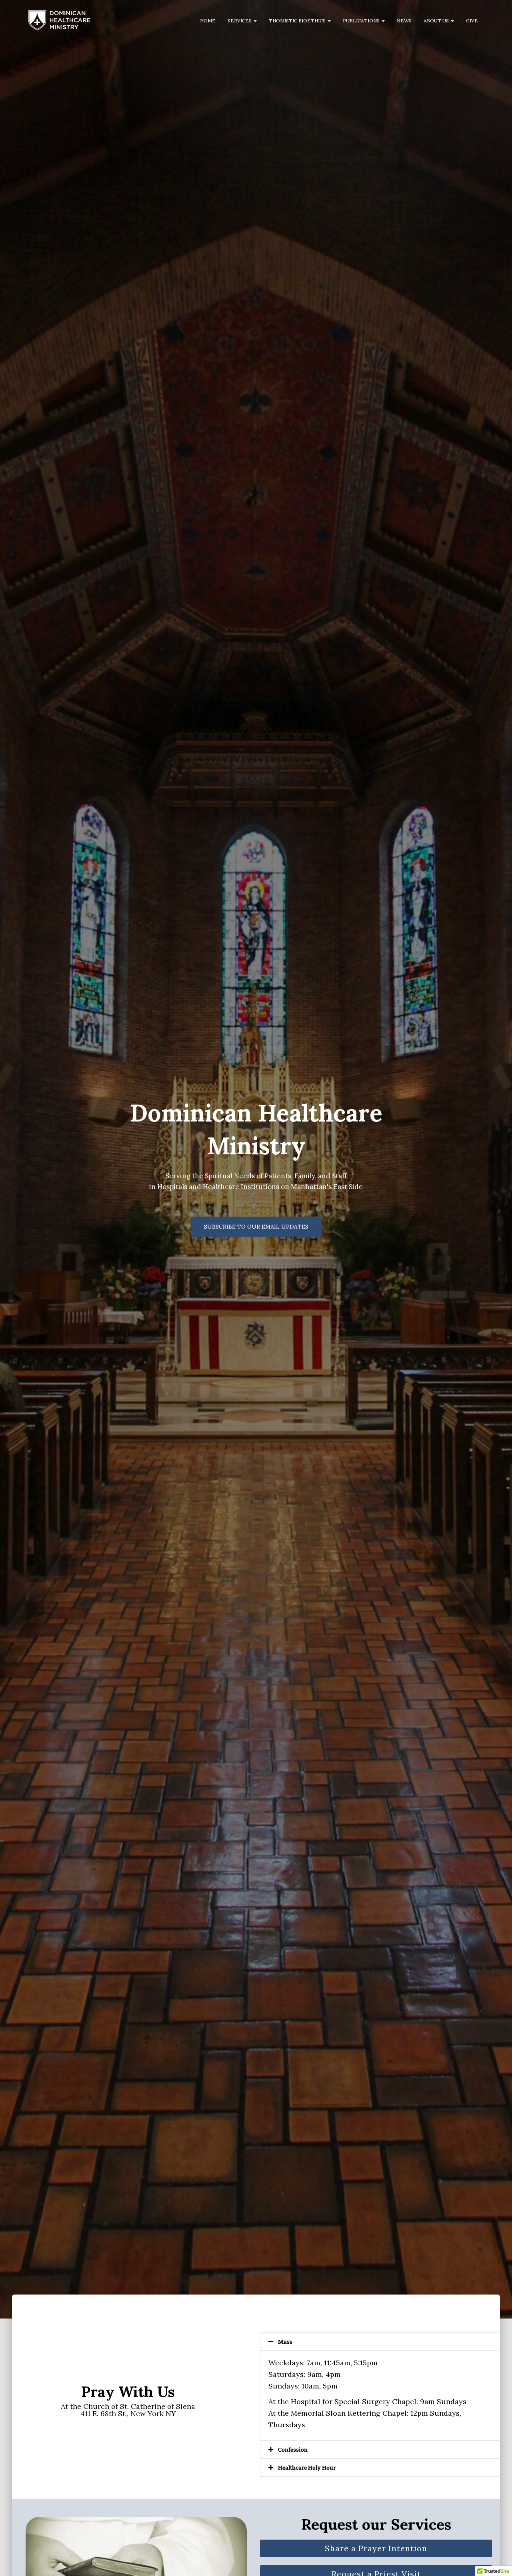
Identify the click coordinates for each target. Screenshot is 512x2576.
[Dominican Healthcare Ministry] (59, 20)
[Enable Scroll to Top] (496, 2560)
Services (240, 21)
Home (208, 21)
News (404, 21)
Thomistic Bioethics (298, 21)
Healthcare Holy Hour (307, 2467)
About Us (437, 21)
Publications (362, 21)
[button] (255, 21)
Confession (293, 2449)
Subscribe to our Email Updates (256, 1227)
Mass (285, 2342)
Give (472, 21)
